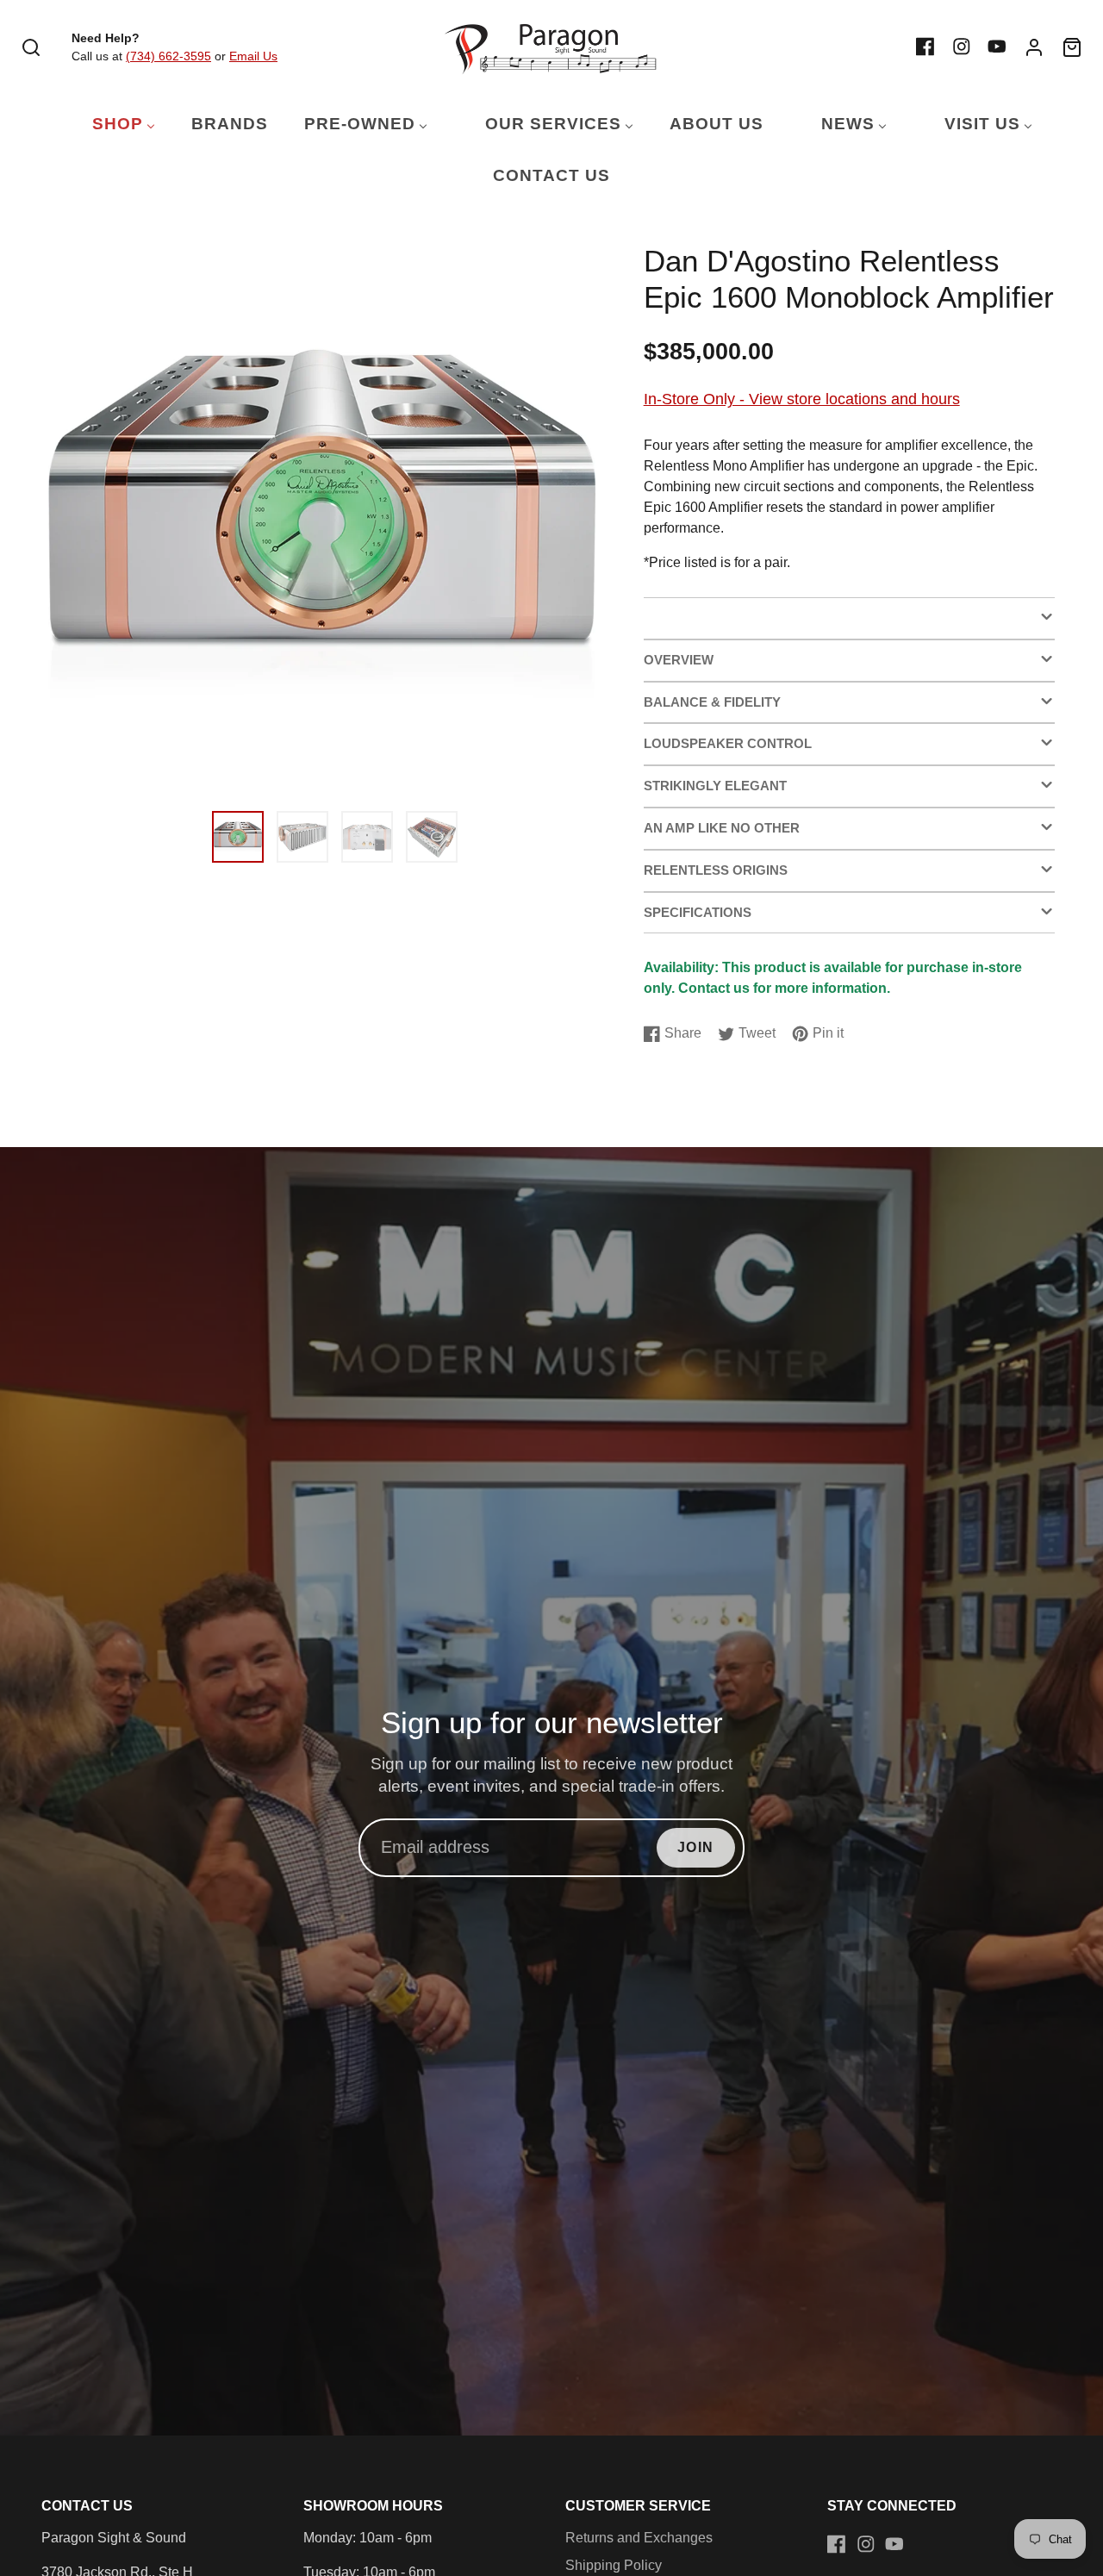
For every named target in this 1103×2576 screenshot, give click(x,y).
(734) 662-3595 (168, 56)
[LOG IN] (1034, 47)
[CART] (1072, 47)
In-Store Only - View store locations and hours (802, 399)
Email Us (253, 56)
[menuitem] (113, 125)
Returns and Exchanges (639, 2538)
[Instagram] (962, 47)
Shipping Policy (614, 2565)
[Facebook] (925, 47)
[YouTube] (997, 47)
